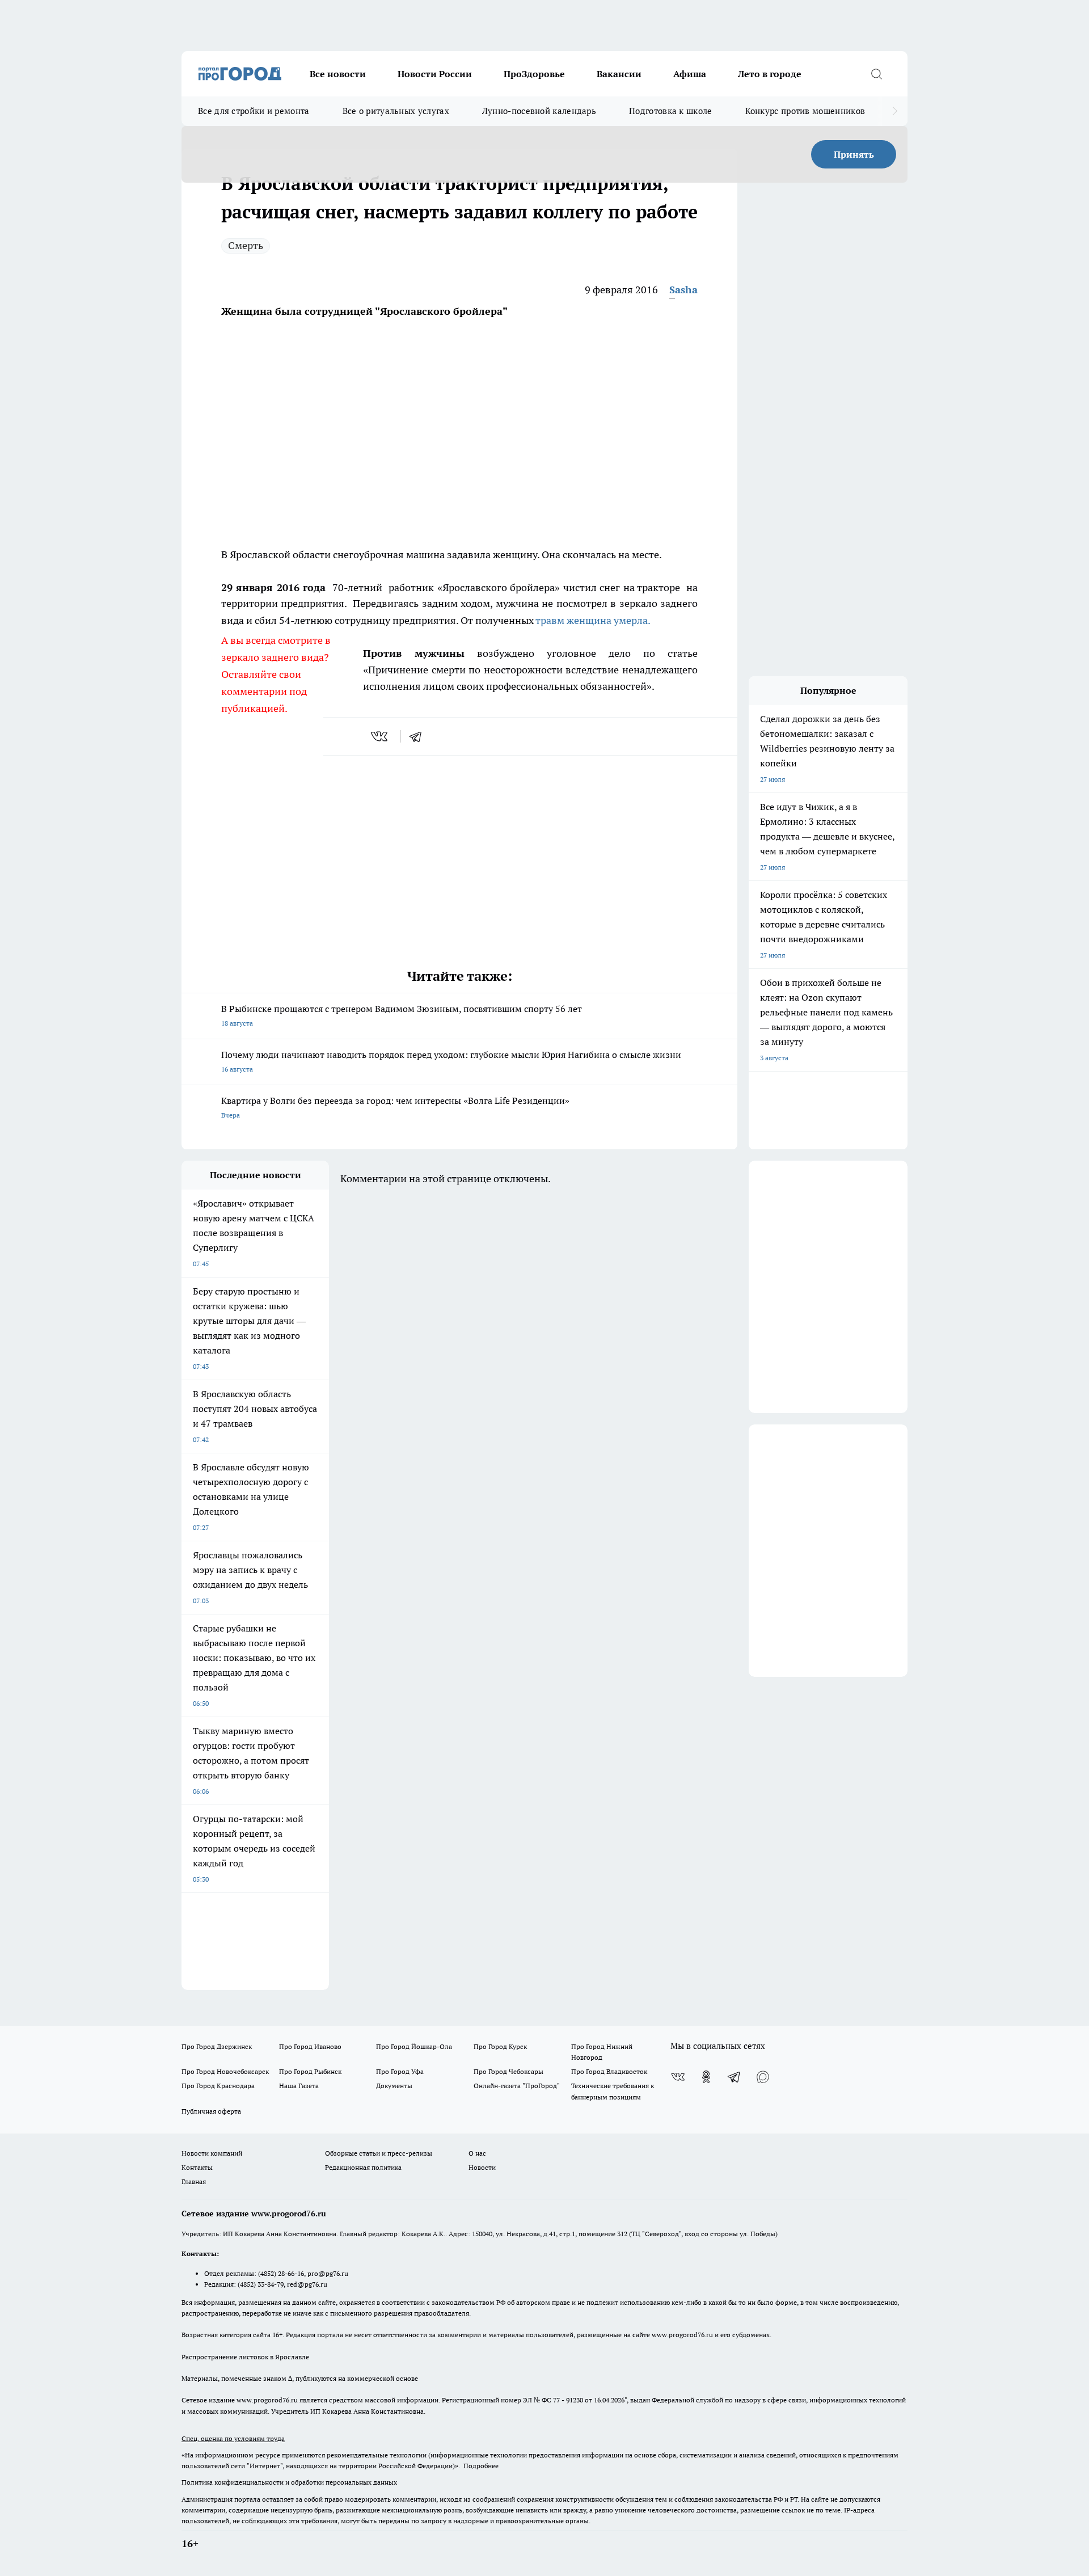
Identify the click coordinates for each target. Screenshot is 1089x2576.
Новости (482, 2167)
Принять (854, 154)
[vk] (380, 736)
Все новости (338, 74)
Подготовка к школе (670, 111)
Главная (194, 2181)
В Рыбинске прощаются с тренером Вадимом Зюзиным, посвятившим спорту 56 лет (402, 1015)
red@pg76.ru (307, 2284)
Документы (394, 2086)
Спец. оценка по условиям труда (233, 2438)
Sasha (683, 290)
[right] (895, 111)
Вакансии (619, 74)
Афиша (690, 74)
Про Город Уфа (400, 2071)
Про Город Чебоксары (508, 2071)
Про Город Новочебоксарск (225, 2071)
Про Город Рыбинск (310, 2071)
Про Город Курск (500, 2046)
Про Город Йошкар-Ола (414, 2046)
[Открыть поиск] (876, 74)
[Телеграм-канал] (735, 2077)
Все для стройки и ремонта (254, 111)
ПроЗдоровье (534, 74)
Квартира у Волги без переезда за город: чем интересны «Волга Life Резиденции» (395, 1107)
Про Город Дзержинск (217, 2046)
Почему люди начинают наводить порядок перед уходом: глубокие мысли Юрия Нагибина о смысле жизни (451, 1061)
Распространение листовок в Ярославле (245, 2357)
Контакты (197, 2167)
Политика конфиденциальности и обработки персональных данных (289, 2482)
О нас (477, 2153)
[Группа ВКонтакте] (678, 2077)
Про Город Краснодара (218, 2086)
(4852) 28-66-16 (281, 2273)
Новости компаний (212, 2153)
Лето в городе (770, 74)
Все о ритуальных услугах (396, 111)
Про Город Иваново (310, 2046)
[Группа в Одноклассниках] (706, 2077)
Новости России (435, 74)
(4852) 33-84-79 (261, 2284)
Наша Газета (299, 2086)
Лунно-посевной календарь (539, 111)
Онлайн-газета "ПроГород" (517, 2086)
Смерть (246, 245)
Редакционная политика (363, 2167)
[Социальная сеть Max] (763, 2077)
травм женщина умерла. (592, 620)
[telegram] (419, 736)
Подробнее (481, 2466)
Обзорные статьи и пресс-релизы (379, 2153)
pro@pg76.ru (328, 2273)
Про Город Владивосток (609, 2071)
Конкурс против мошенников (805, 111)
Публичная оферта (211, 2111)
